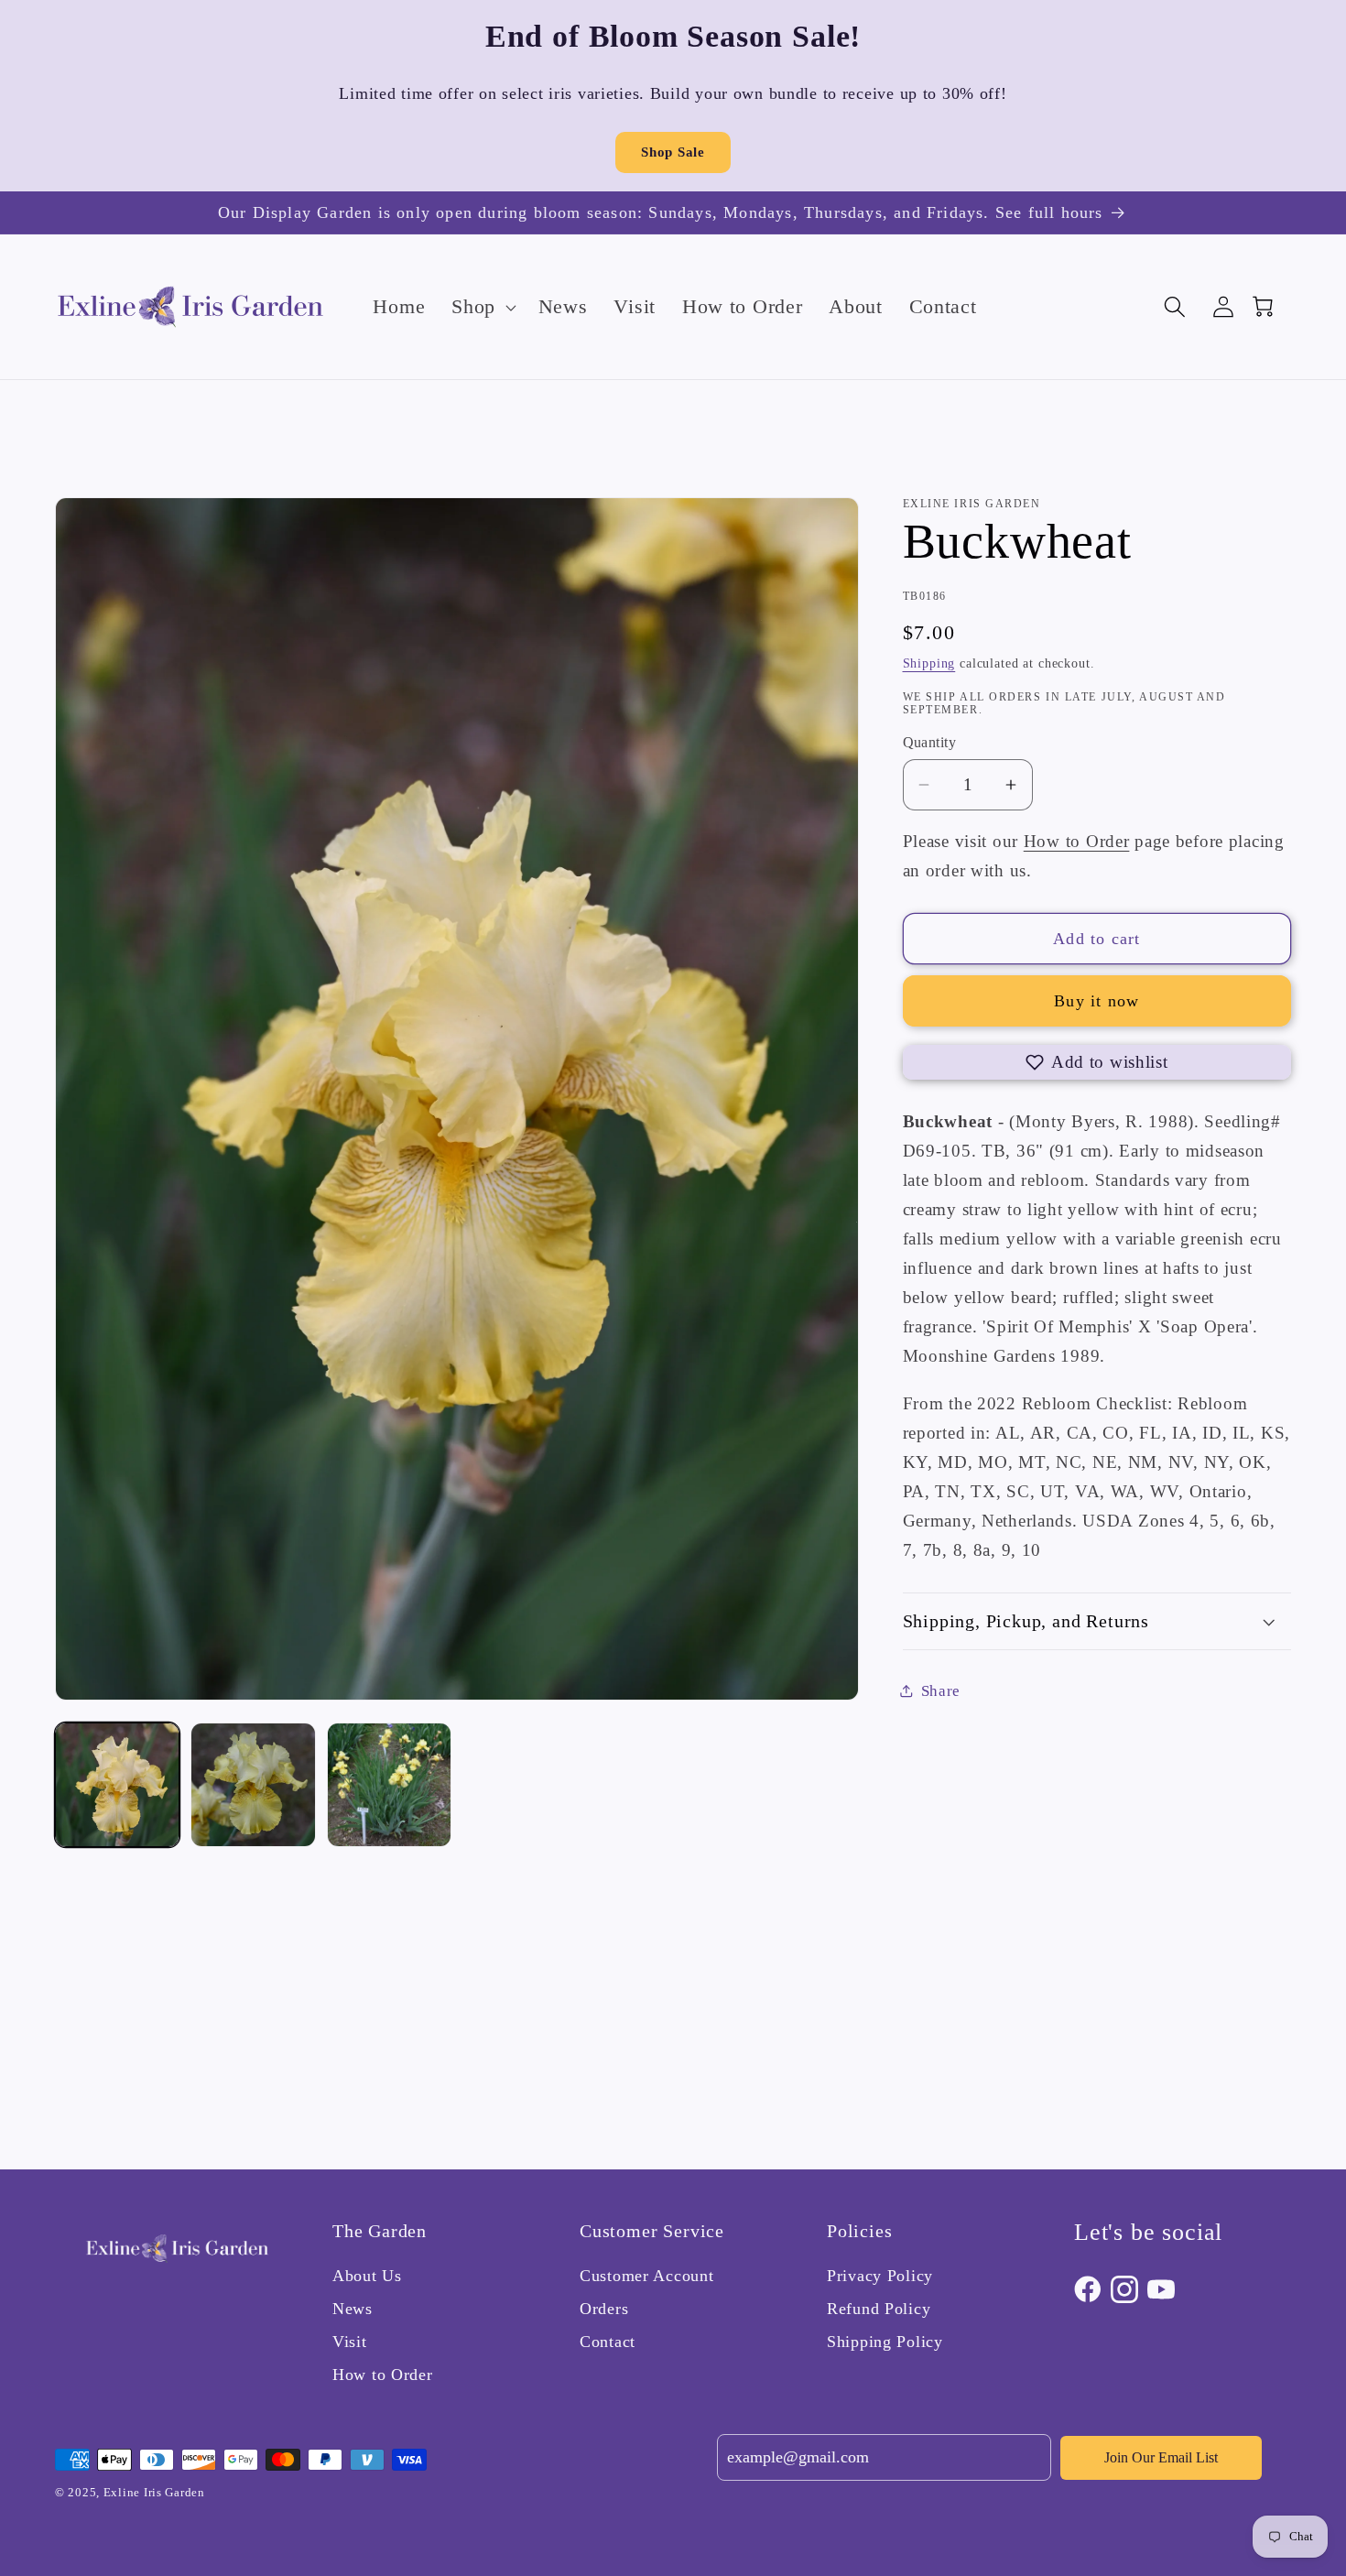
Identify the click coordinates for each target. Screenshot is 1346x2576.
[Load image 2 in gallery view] (253, 1785)
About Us (367, 2276)
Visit (350, 2342)
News (353, 2309)
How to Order (1077, 841)
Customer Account (647, 2276)
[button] (482, 307)
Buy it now (1096, 1001)
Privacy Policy (880, 2276)
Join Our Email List (1161, 2457)
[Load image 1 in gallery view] (117, 1785)
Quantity (930, 742)
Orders (604, 2309)
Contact (608, 2342)
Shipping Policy (885, 2342)
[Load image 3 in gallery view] (389, 1785)
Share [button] (941, 1691)
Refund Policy (879, 2309)
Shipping (929, 663)
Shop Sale (673, 152)
